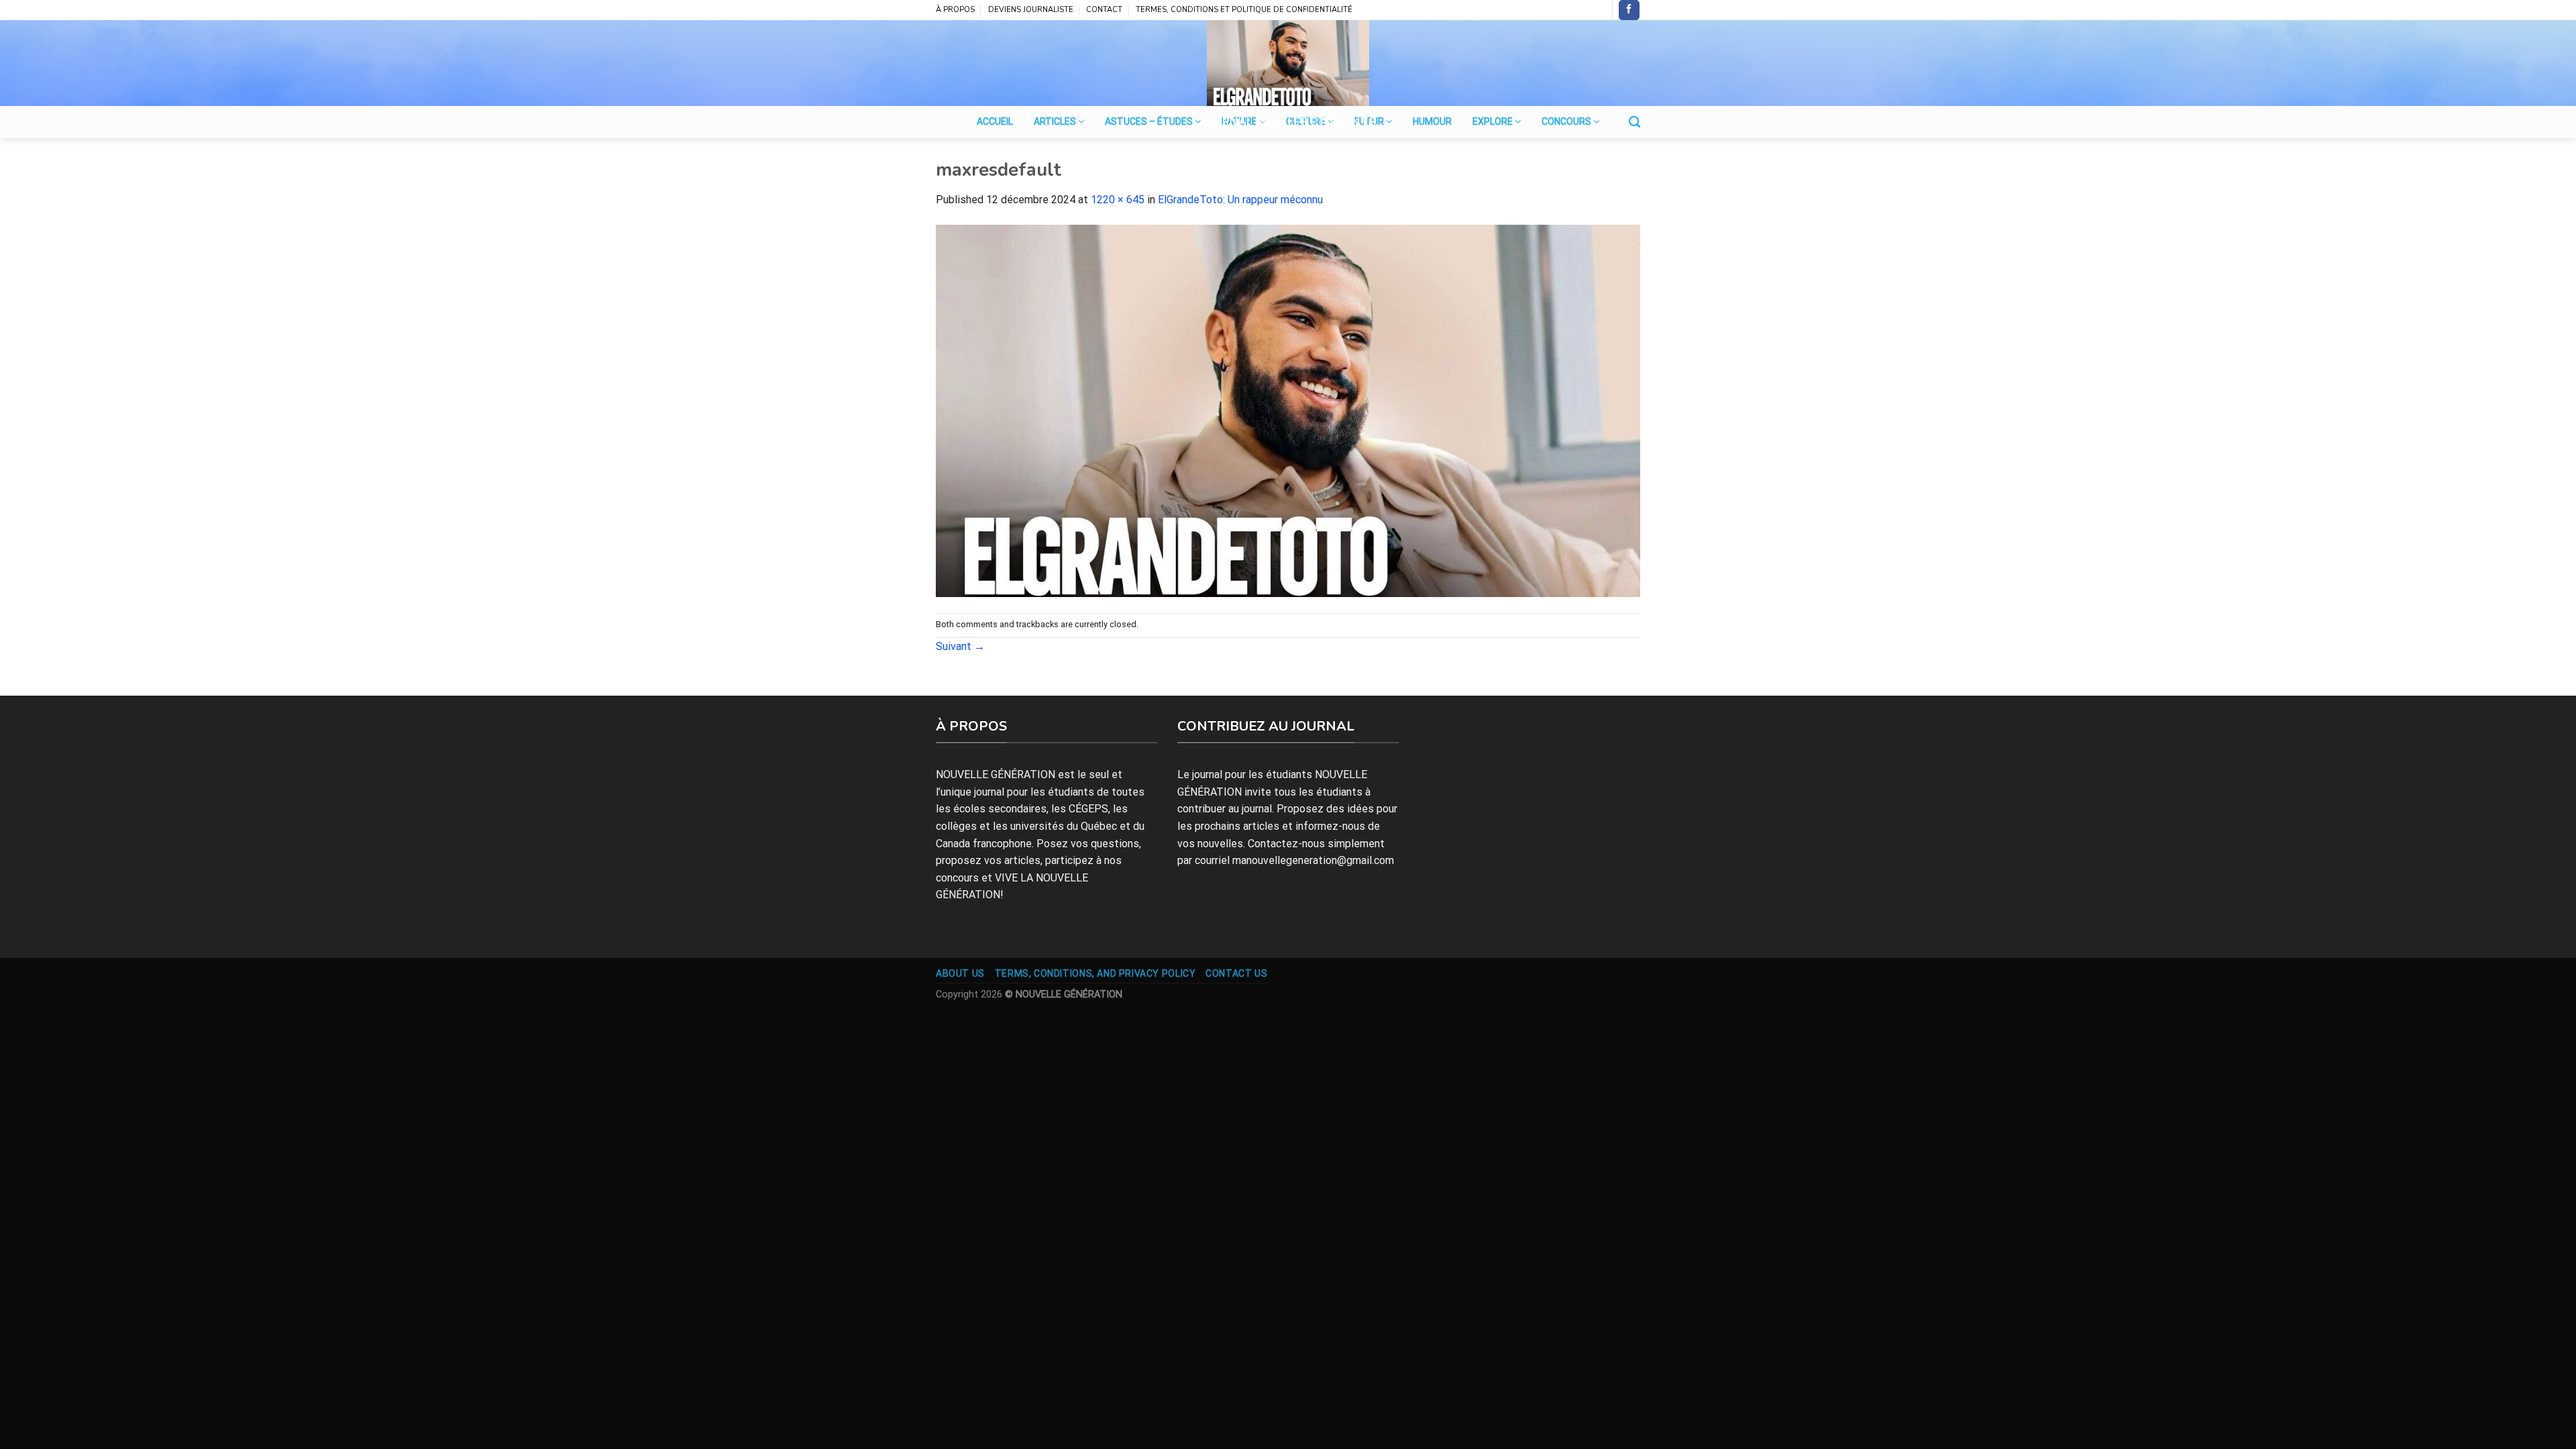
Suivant (960, 646)
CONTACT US (1236, 973)
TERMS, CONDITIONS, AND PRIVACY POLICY (1095, 973)
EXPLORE (1494, 121)
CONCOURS (1567, 121)
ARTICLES (1056, 121)
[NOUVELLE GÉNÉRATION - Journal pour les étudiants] (1288, 63)
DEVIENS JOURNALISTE (1031, 10)
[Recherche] (1634, 122)
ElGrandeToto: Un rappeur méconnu (1240, 200)
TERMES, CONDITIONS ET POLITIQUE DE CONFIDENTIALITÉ (1244, 10)
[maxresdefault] (1288, 410)
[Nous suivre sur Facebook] (1629, 10)
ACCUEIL (995, 121)
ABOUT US (960, 973)
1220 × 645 (1118, 200)
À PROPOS (955, 10)
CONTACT (1104, 10)
